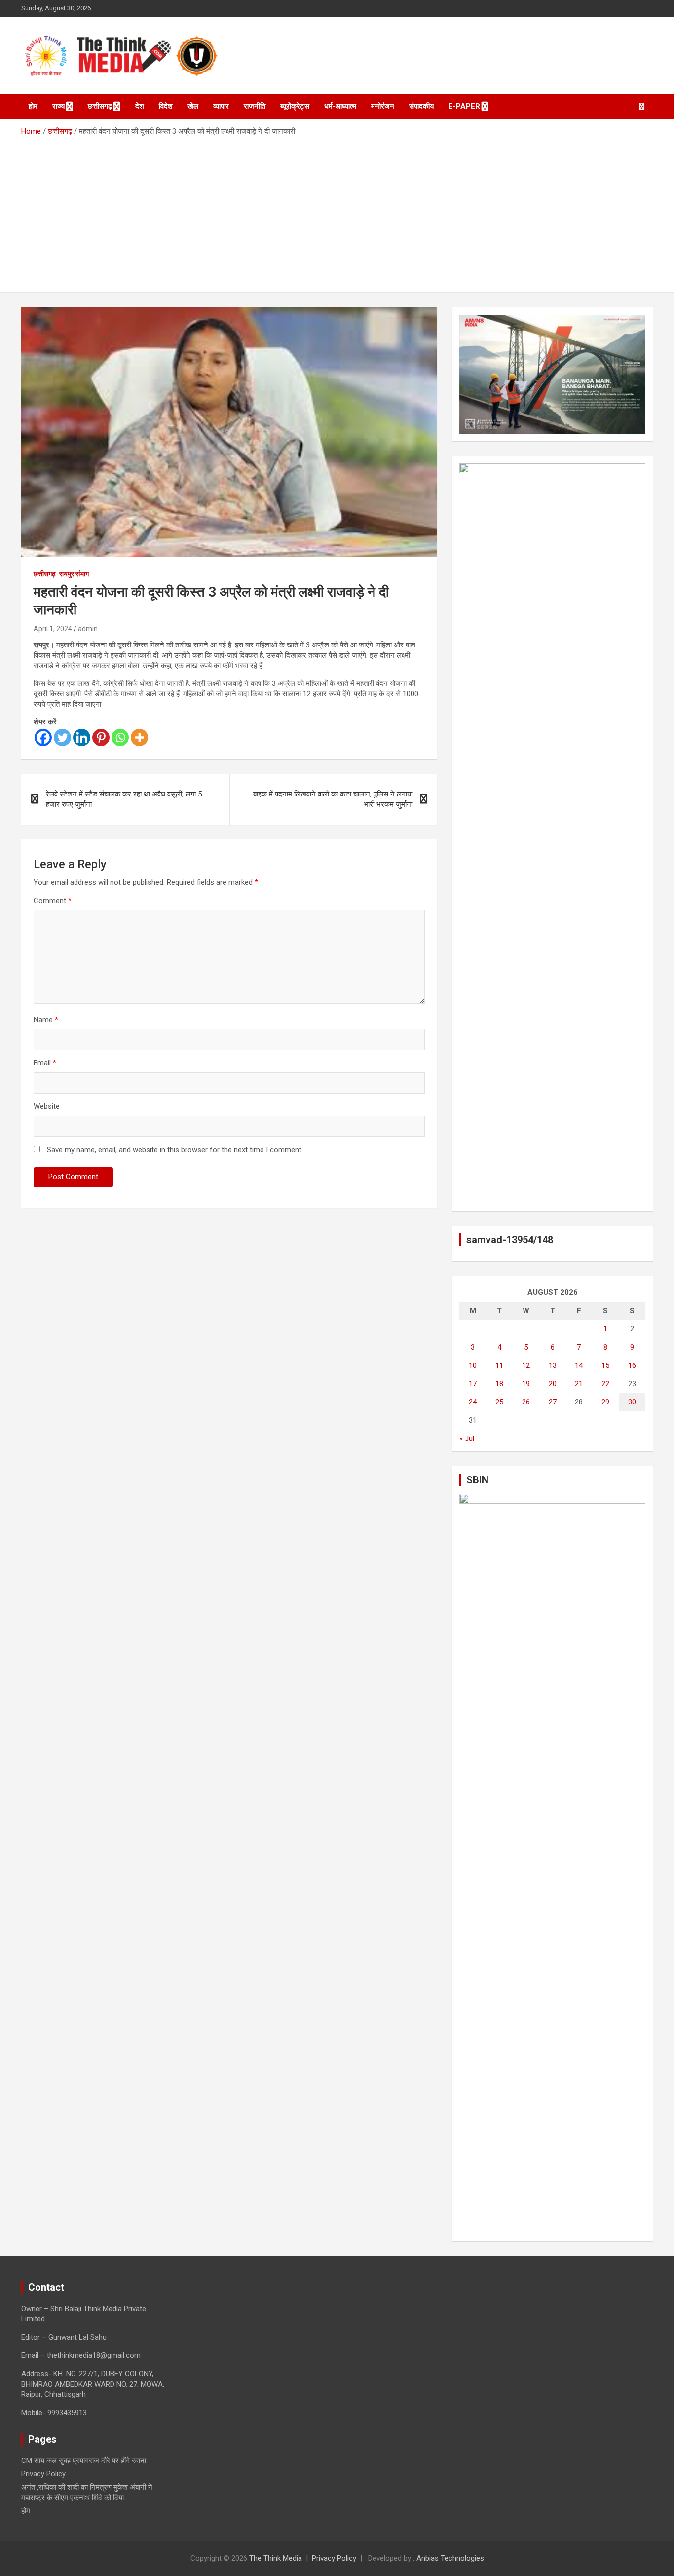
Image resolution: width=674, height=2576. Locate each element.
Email (45, 1063)
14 (579, 1365)
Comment (53, 901)
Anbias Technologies (450, 2558)
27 (553, 1402)
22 (605, 1384)
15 (605, 1365)
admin (88, 629)
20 (553, 1384)
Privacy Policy (43, 2474)
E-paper (464, 106)
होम (33, 106)
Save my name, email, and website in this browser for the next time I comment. (175, 1150)
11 (499, 1365)
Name (46, 1020)
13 (553, 1365)
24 (473, 1402)
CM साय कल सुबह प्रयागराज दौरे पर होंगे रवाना (84, 2461)
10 (473, 1365)
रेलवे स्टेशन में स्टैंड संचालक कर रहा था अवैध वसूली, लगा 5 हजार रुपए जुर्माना (124, 799)
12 (526, 1365)
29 (605, 1402)
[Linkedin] (82, 738)
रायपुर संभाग (74, 574)
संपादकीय (421, 106)
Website (47, 1106)
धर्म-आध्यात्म (340, 106)
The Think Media (276, 2558)
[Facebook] (43, 738)
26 (526, 1402)
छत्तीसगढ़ (100, 106)
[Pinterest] (101, 738)
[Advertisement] (337, 211)
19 (526, 1384)
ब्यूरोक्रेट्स (295, 106)
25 (499, 1402)
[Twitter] (62, 738)
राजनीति (255, 106)
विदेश (166, 106)
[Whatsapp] (120, 738)
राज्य (58, 106)
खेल (193, 106)
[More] (139, 738)
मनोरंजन (383, 106)
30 (632, 1402)
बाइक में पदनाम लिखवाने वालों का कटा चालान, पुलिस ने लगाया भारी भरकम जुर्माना (333, 799)
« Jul (467, 1439)
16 (632, 1365)
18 (499, 1384)
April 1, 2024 (53, 629)
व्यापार (221, 106)
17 (473, 1384)
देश (140, 106)
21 (579, 1384)
